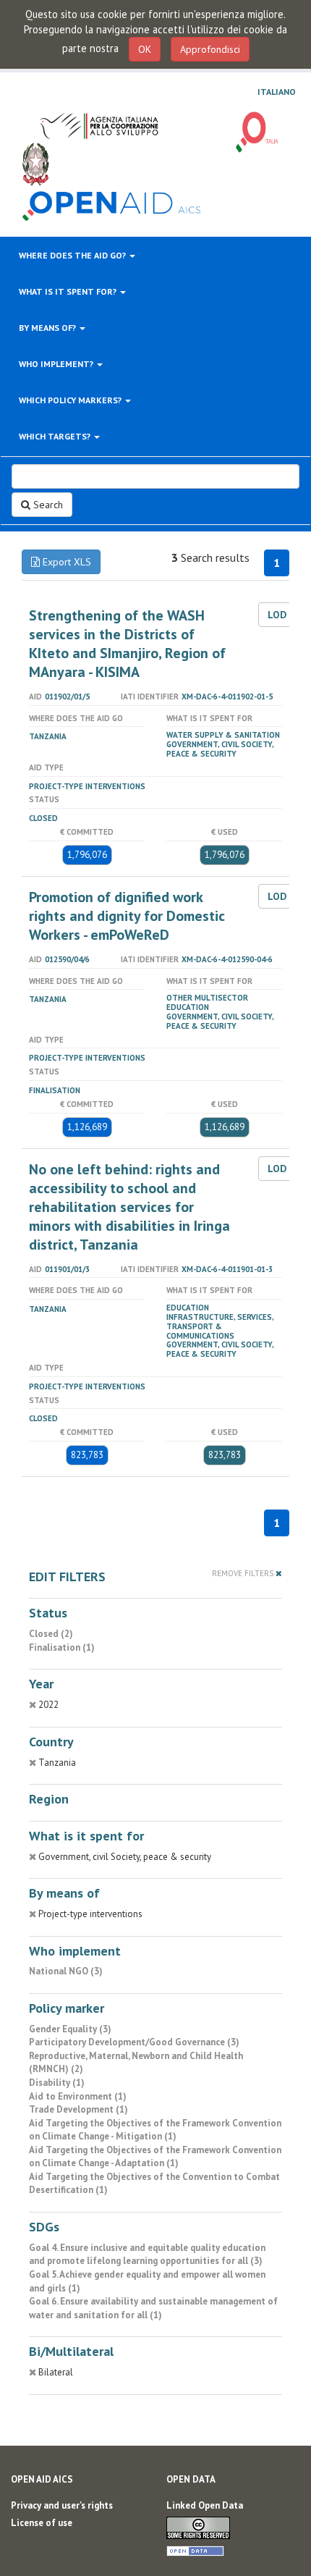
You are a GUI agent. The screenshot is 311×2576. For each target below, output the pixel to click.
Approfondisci (210, 49)
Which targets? (56, 436)
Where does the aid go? (73, 255)
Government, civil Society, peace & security (220, 749)
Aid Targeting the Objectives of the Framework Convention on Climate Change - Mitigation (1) (155, 2130)
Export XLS (65, 562)
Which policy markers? (71, 400)
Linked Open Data (205, 2505)
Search (47, 505)
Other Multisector (207, 998)
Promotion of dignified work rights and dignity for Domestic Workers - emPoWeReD (127, 916)
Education (188, 1007)
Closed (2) (51, 1634)
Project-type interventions (87, 786)
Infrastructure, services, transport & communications (220, 1326)
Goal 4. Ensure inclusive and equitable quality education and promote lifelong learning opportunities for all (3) (147, 2255)
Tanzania (48, 736)
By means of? (48, 328)
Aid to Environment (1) (78, 2096)
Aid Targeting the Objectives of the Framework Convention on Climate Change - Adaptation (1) (155, 2157)
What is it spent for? (69, 291)
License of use (42, 2523)
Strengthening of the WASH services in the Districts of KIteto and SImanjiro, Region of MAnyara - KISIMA (127, 644)
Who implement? (57, 364)
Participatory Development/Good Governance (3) (134, 2042)
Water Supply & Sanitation (223, 735)
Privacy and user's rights (62, 2505)
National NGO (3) (66, 1971)
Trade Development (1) (78, 2109)
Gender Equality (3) (70, 2029)
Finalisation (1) (62, 1647)
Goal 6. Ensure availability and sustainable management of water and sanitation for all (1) (153, 2308)
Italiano (277, 92)
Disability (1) (57, 2083)
